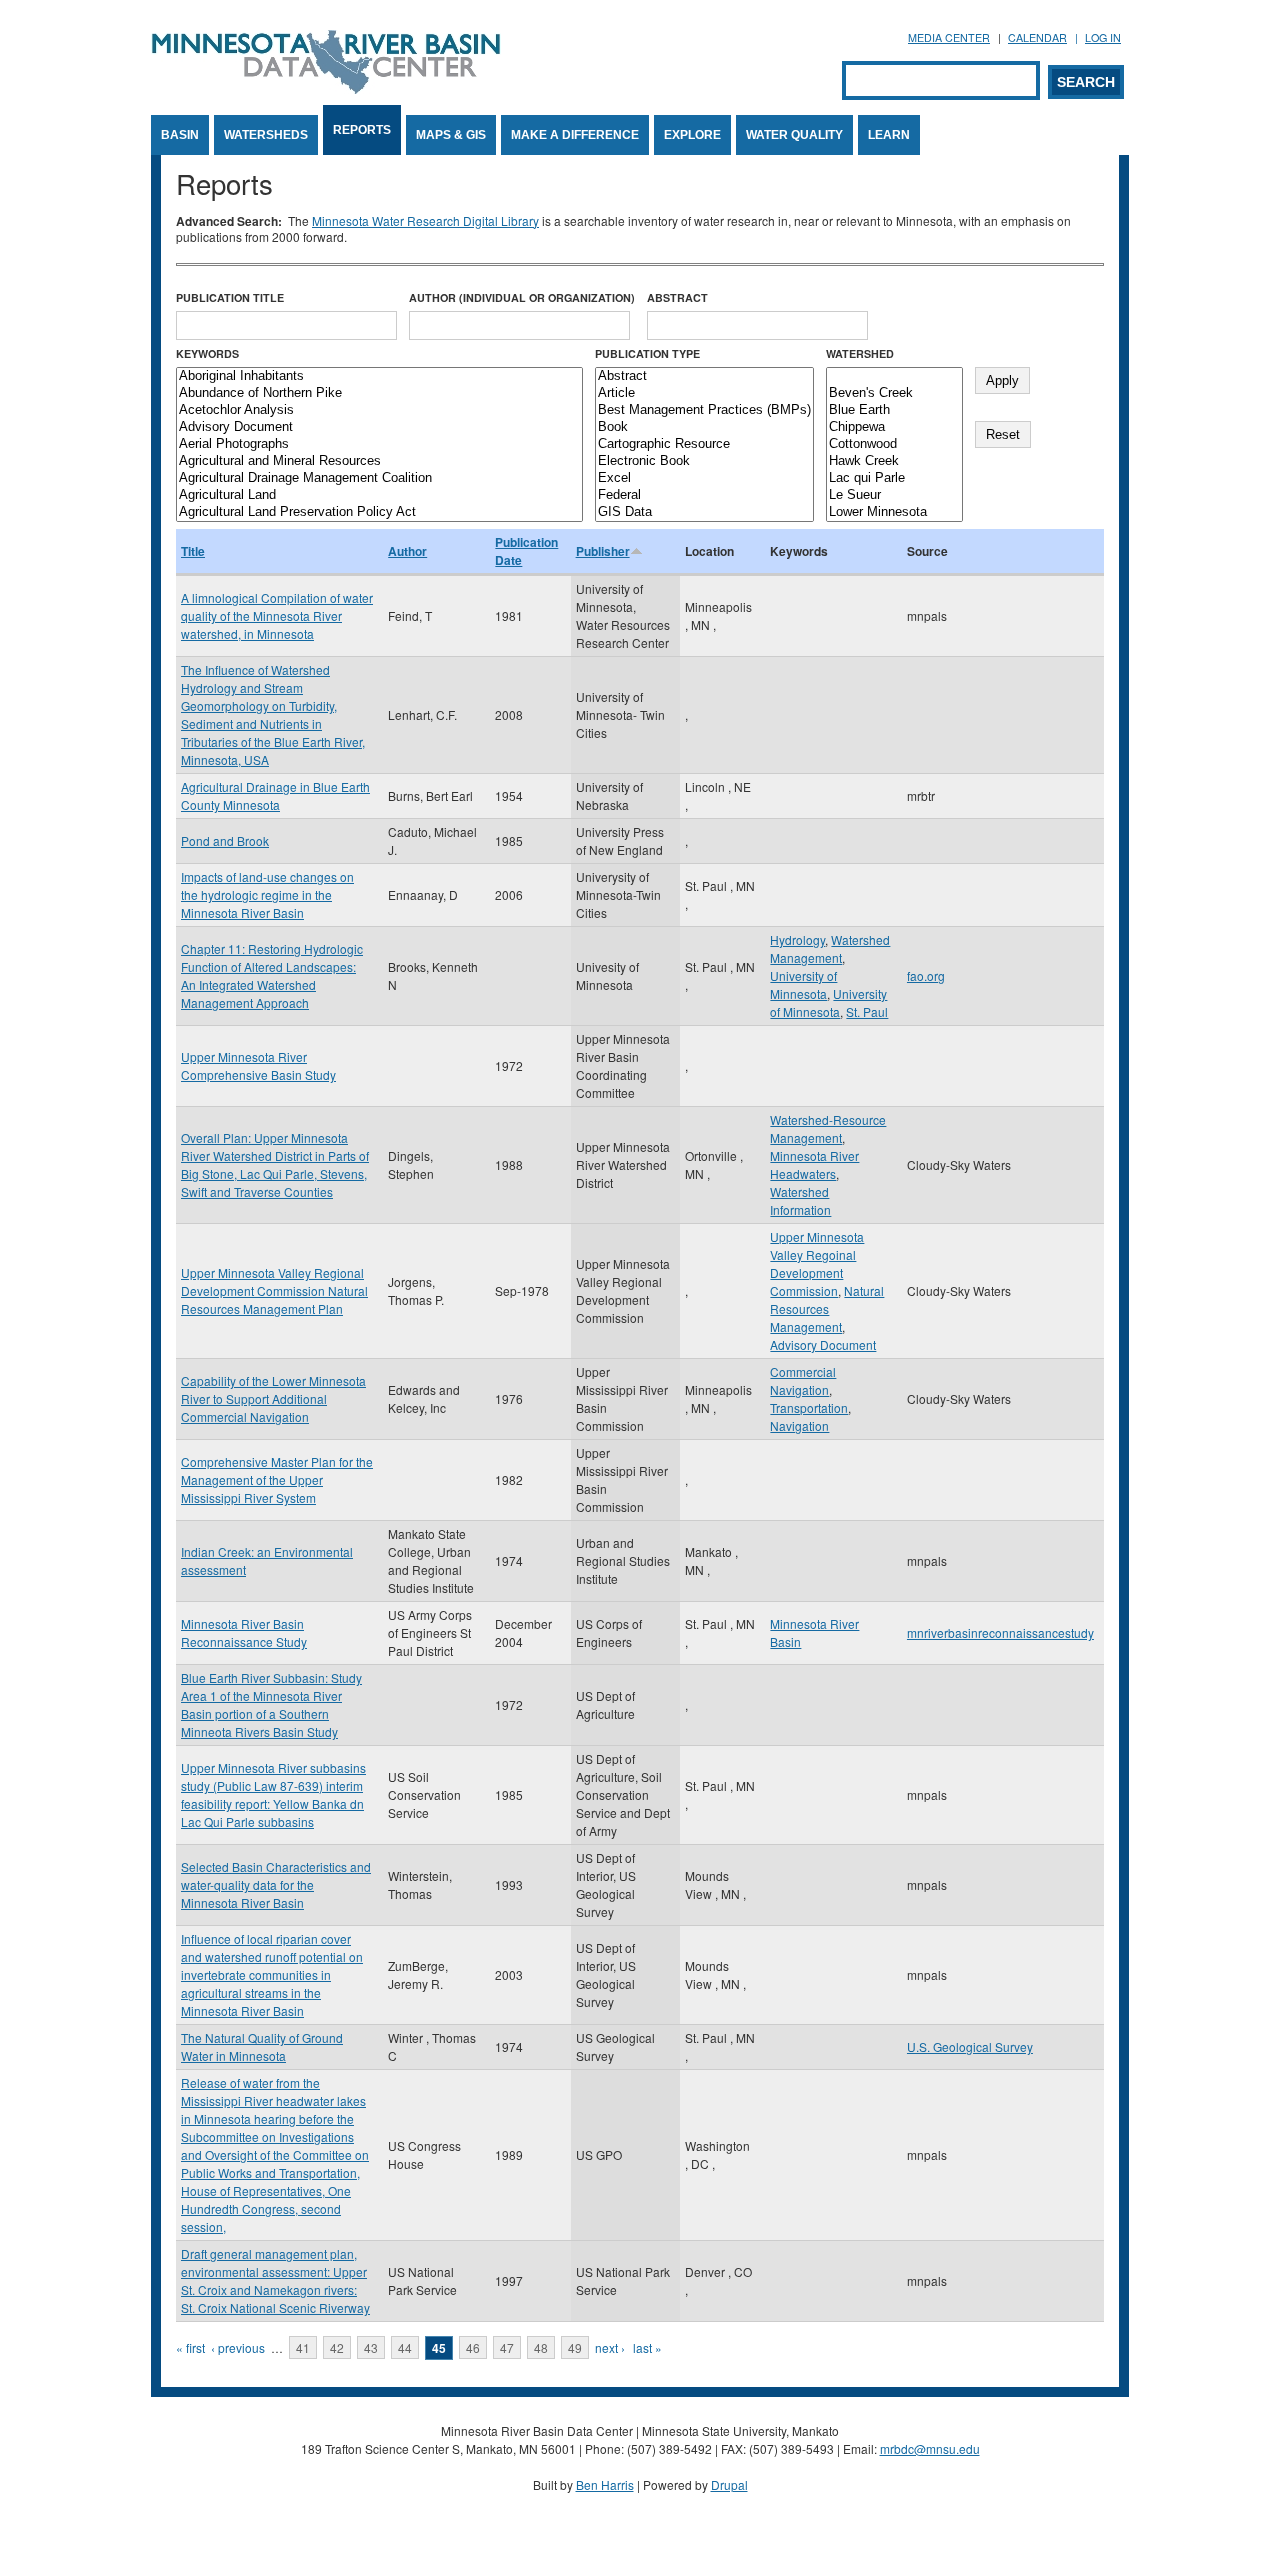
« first (190, 2347)
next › (610, 2347)
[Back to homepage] (326, 88)
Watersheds (266, 135)
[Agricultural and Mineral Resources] (379, 461)
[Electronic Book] (704, 461)
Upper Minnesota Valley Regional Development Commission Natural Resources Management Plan (274, 1290)
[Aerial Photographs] (379, 444)
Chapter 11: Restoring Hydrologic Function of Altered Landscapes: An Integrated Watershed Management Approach (272, 975)
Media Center (949, 37)
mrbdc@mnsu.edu (930, 2448)
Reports (362, 130)
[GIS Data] (704, 512)
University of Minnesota (803, 984)
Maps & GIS (451, 135)
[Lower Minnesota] (894, 512)
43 (371, 2347)
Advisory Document (823, 1344)
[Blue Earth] (894, 410)
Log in (1103, 37)
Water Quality (794, 135)
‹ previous (238, 2347)
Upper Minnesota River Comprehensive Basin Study (258, 1065)
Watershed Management (830, 948)
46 (473, 2347)
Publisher (603, 551)
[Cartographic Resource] (704, 444)
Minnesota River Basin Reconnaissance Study (244, 1632)
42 (337, 2347)
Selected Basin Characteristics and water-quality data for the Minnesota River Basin (276, 1884)
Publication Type (647, 353)
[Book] (704, 427)
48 (541, 2347)
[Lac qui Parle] (894, 478)
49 (575, 2347)
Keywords (207, 353)
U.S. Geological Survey (970, 2046)
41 (303, 2347)
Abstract (677, 297)
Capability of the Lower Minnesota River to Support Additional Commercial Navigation (273, 1398)
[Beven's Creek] (894, 393)
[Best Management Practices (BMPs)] (704, 410)
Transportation (809, 1407)
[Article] (704, 393)
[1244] (894, 376)
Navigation (799, 1425)
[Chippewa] (894, 427)
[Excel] (704, 478)
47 (507, 2347)
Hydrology (797, 939)
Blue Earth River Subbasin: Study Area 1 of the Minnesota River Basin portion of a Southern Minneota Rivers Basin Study (271, 1704)
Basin (180, 135)
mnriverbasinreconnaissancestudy (1000, 1632)
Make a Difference (575, 135)
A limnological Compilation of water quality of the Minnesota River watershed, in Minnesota (277, 615)
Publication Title (230, 297)
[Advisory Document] (379, 427)
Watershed (860, 353)
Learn (889, 135)
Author (407, 551)
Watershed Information (800, 1200)
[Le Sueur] (894, 495)
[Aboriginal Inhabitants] (379, 376)
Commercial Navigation (803, 1380)
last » (647, 2347)
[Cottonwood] (894, 444)
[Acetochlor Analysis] (379, 410)
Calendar (1037, 37)
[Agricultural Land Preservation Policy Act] (379, 512)
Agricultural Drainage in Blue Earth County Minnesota (275, 795)
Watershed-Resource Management (828, 1128)
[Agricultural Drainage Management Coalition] (379, 478)
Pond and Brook (225, 840)
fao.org (926, 975)
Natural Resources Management (827, 1308)
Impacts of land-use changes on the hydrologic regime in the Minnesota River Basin (267, 894)
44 (405, 2347)
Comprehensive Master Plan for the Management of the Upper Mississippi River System (277, 1479)
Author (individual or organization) (522, 297)
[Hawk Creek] (894, 461)
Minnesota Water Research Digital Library (425, 220)
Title (193, 551)
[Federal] (704, 495)
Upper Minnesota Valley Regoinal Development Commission (817, 1263)
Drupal (729, 2484)
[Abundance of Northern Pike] (379, 393)
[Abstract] (704, 376)
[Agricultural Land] (379, 495)
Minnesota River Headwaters (814, 1164)
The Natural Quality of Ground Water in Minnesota (262, 2046)
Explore (692, 135)
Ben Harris (605, 2484)
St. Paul (867, 1011)
